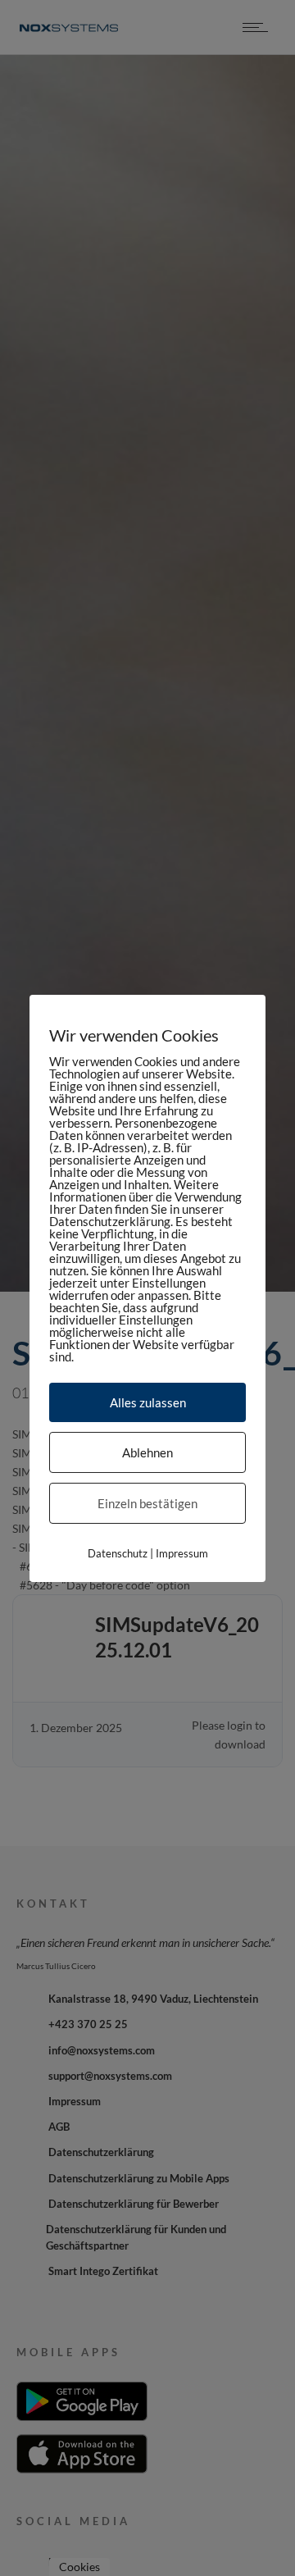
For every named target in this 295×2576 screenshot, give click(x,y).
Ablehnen (147, 1452)
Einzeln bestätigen (147, 1502)
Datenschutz (118, 1552)
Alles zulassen (148, 1402)
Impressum (182, 1552)
